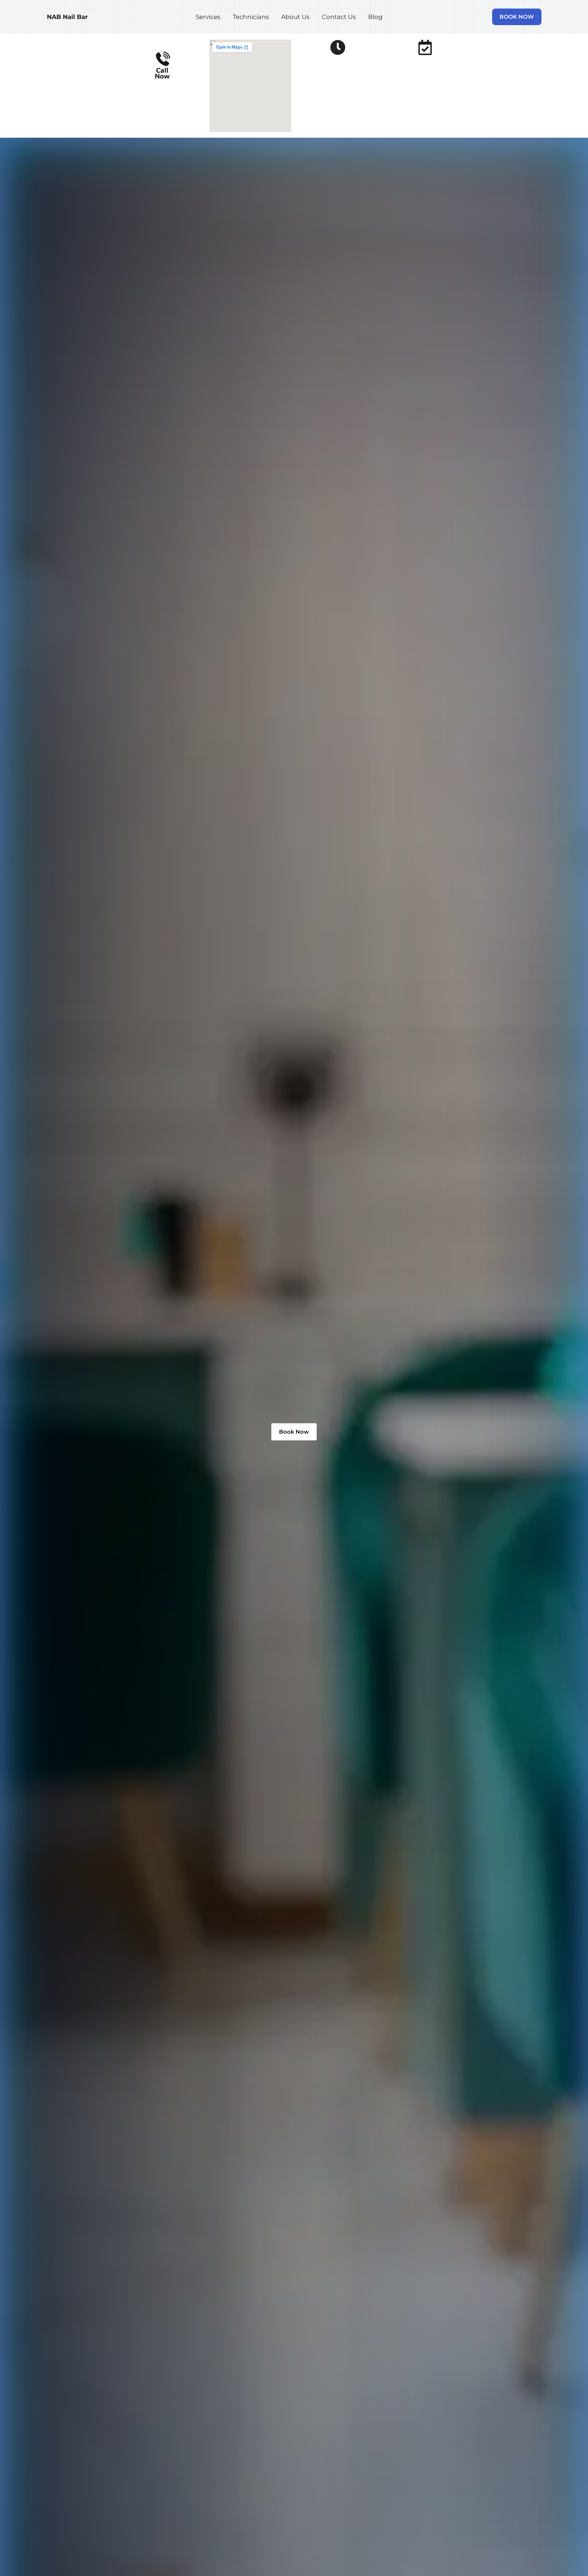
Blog (375, 17)
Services (208, 17)
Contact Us (339, 17)
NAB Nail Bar (67, 17)
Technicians (251, 17)
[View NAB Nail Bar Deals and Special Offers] (425, 47)
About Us (295, 17)
